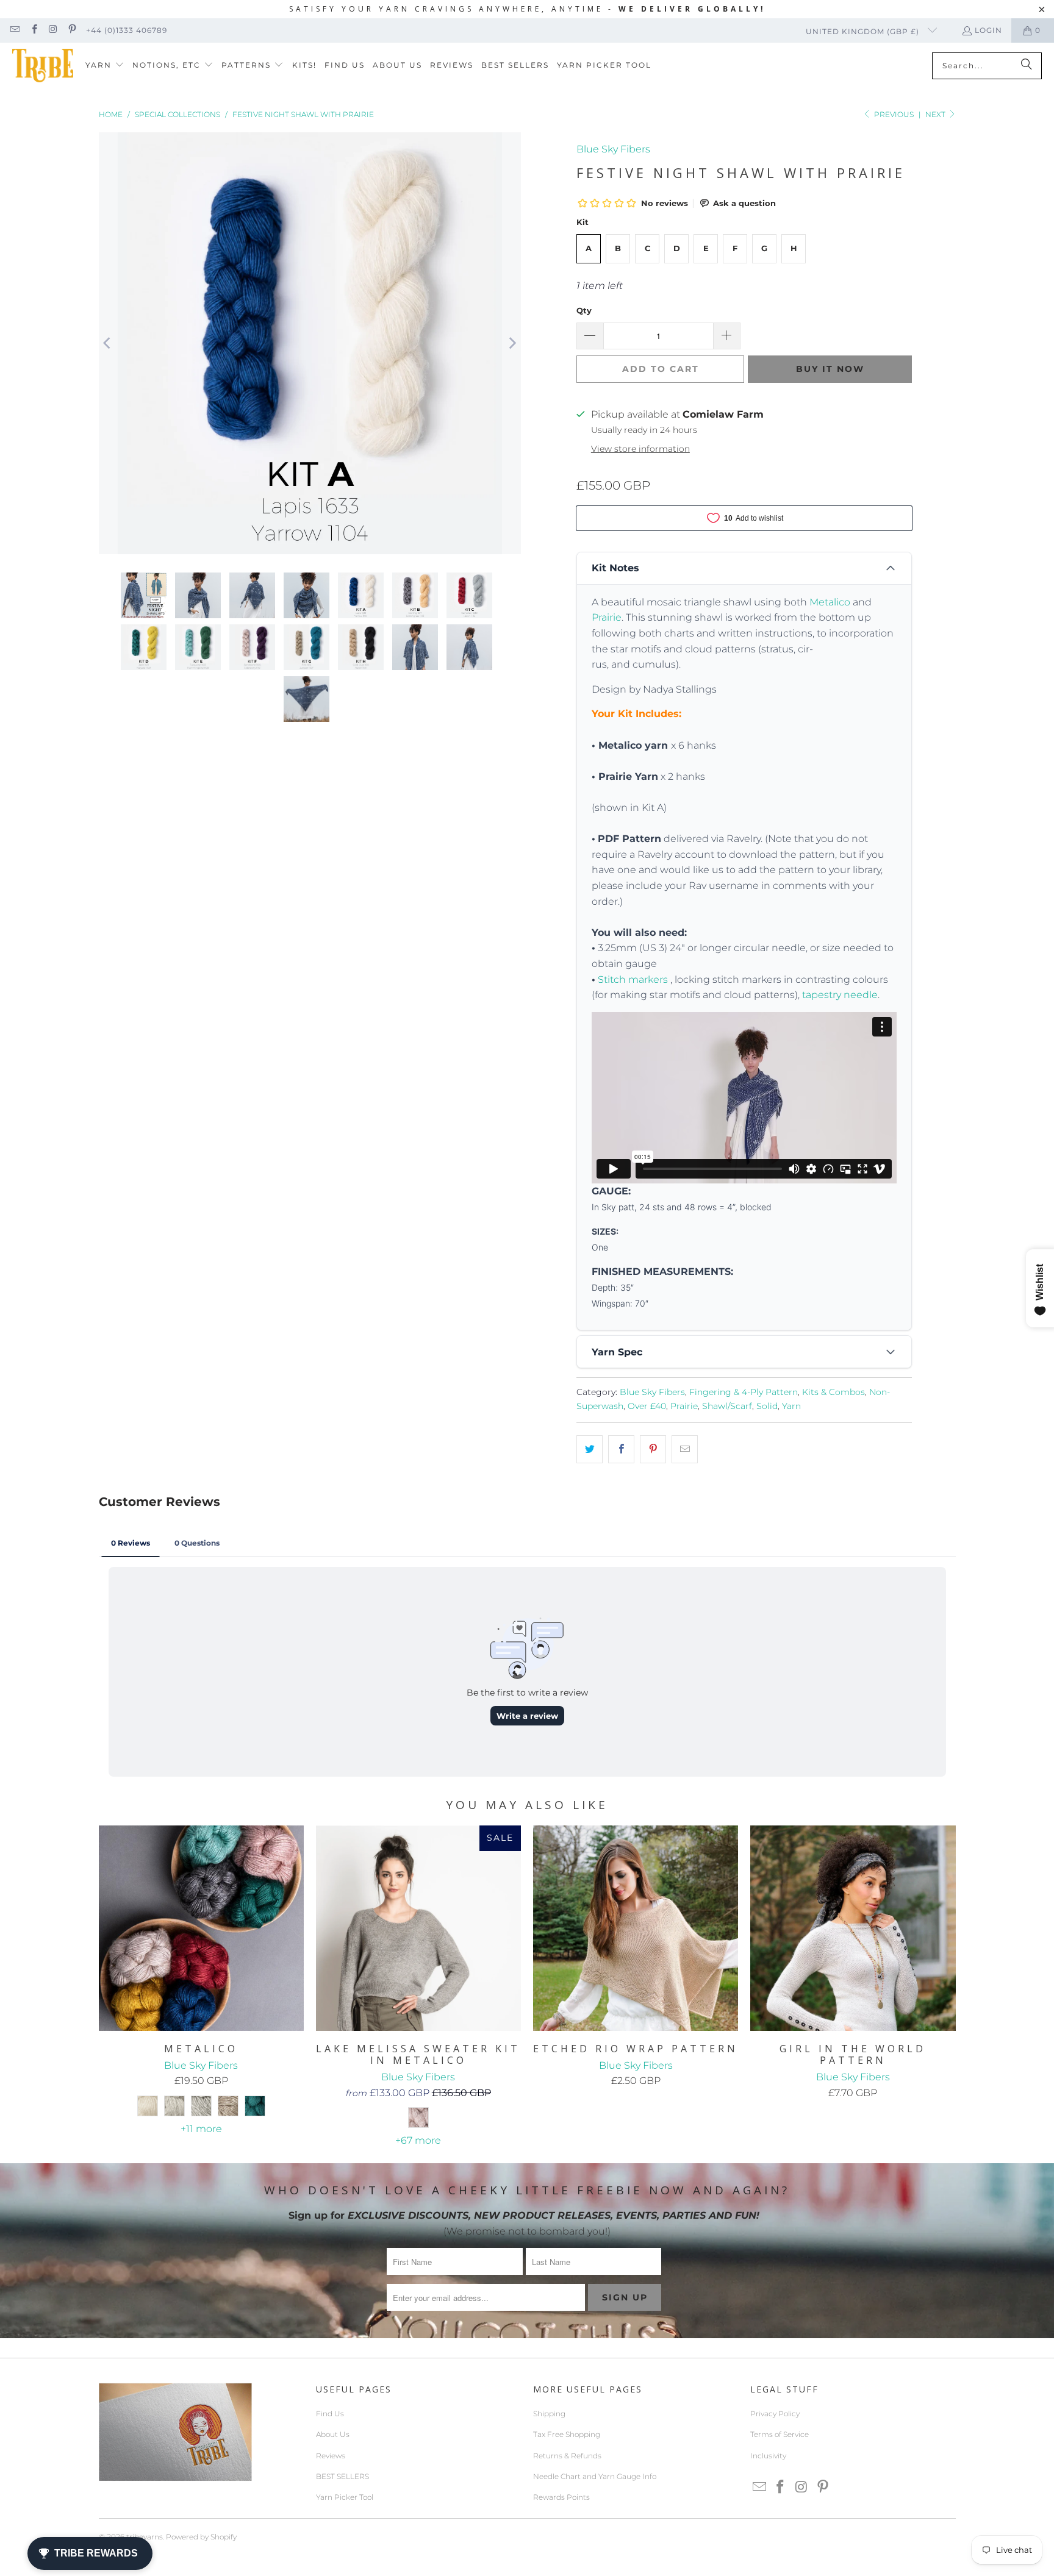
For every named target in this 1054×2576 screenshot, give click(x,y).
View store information (640, 449)
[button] (105, 66)
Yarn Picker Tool (345, 2497)
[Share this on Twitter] (590, 1449)
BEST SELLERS (342, 2476)
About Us (333, 2434)
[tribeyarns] (43, 66)
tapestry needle (840, 995)
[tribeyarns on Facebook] (33, 30)
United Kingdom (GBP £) (864, 31)
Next (936, 114)
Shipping (549, 2414)
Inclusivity (768, 2456)
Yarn (791, 1406)
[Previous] (108, 344)
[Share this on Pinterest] (653, 1449)
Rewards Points (561, 2497)
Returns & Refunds (567, 2456)
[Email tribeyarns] (14, 30)
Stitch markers (633, 979)
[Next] (512, 344)
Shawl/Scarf (727, 1406)
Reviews (331, 2456)
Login (988, 30)
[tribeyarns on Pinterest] (72, 30)
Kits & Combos (834, 1392)
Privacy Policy (775, 2414)
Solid (767, 1406)
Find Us (330, 2414)
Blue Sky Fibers (613, 149)
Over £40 (647, 1406)
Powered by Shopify (201, 2537)
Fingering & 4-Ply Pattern (744, 1392)
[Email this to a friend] (685, 1449)
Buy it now (830, 369)
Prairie (607, 617)
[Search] (1027, 66)
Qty (584, 310)
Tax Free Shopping (567, 2434)
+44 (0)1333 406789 (127, 30)
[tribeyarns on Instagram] (53, 30)
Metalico (830, 602)
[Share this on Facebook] (621, 1449)
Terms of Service (780, 2434)
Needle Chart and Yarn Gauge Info (595, 2476)
